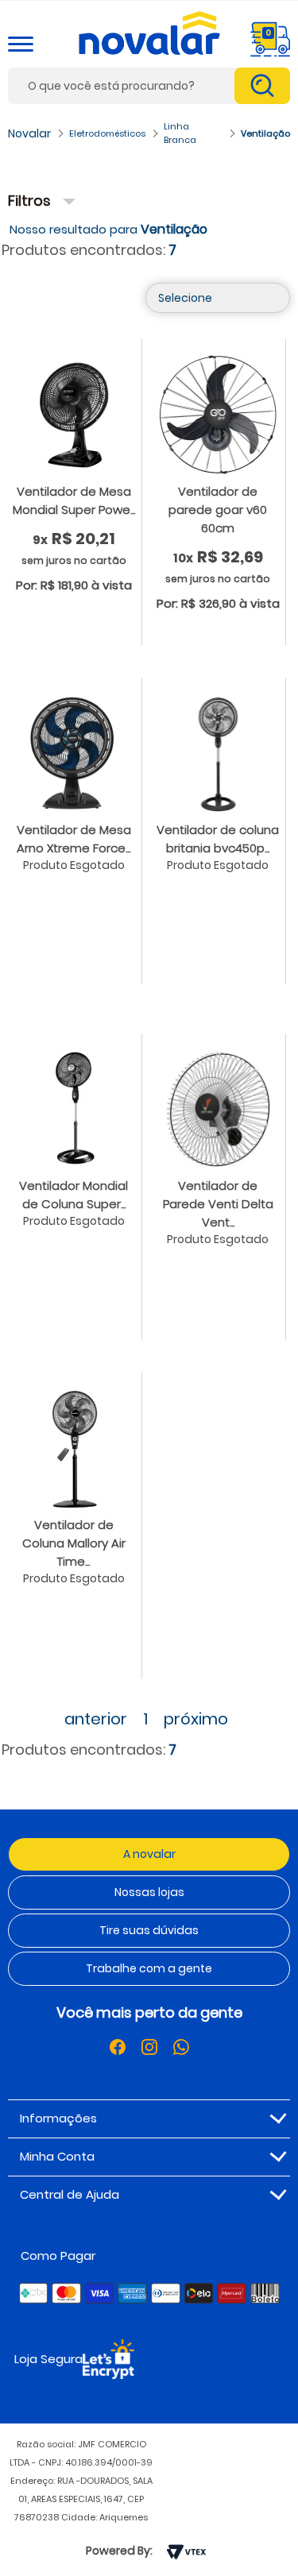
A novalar (149, 1854)
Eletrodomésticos (107, 133)
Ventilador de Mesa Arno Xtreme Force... (74, 839)
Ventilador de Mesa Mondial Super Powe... (74, 500)
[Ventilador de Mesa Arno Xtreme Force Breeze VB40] (74, 752)
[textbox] (149, 86)
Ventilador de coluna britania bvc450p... (218, 839)
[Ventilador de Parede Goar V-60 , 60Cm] (219, 414)
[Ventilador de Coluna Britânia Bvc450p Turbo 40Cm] (219, 752)
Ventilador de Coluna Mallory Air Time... (74, 1543)
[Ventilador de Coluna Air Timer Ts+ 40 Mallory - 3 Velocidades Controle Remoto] (74, 1447)
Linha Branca (180, 133)
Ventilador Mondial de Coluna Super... (74, 1195)
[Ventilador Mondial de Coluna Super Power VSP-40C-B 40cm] (74, 1108)
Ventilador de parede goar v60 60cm (218, 510)
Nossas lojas (149, 1892)
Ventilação (265, 133)
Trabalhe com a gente (149, 1968)
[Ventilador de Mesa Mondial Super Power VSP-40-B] (74, 414)
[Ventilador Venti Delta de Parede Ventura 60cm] (219, 1108)
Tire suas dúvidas (149, 1930)
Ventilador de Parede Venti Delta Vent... (218, 1204)
